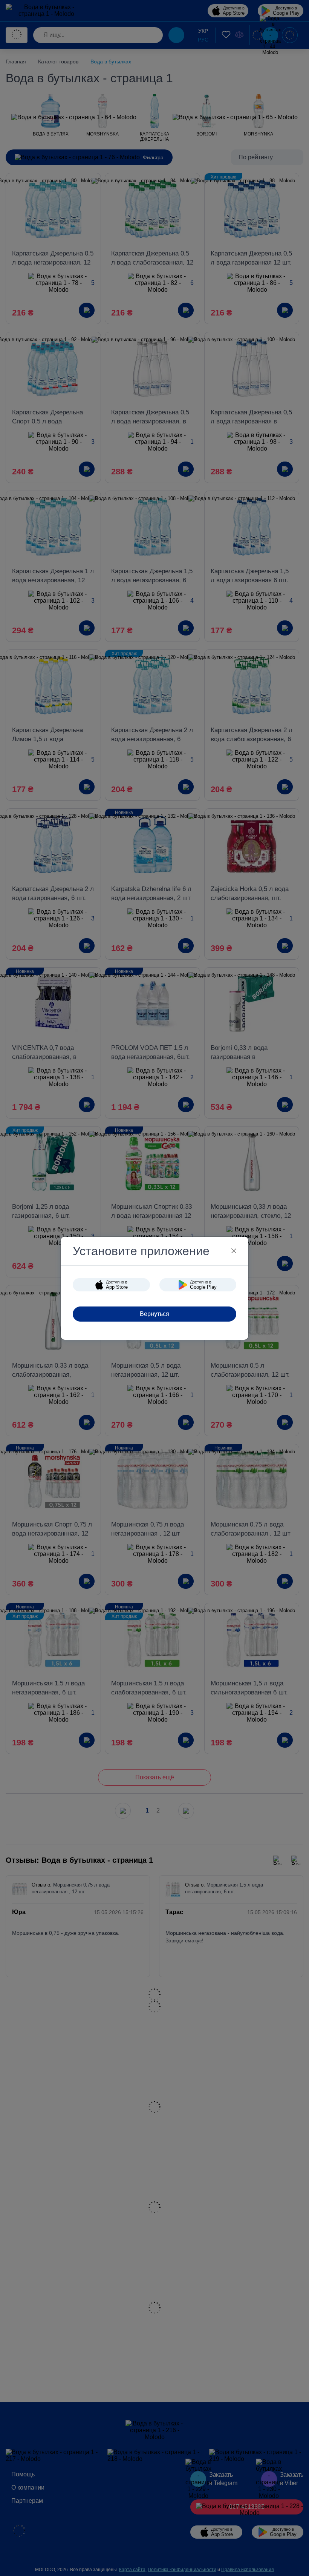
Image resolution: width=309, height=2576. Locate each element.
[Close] (234, 1251)
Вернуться (154, 1314)
